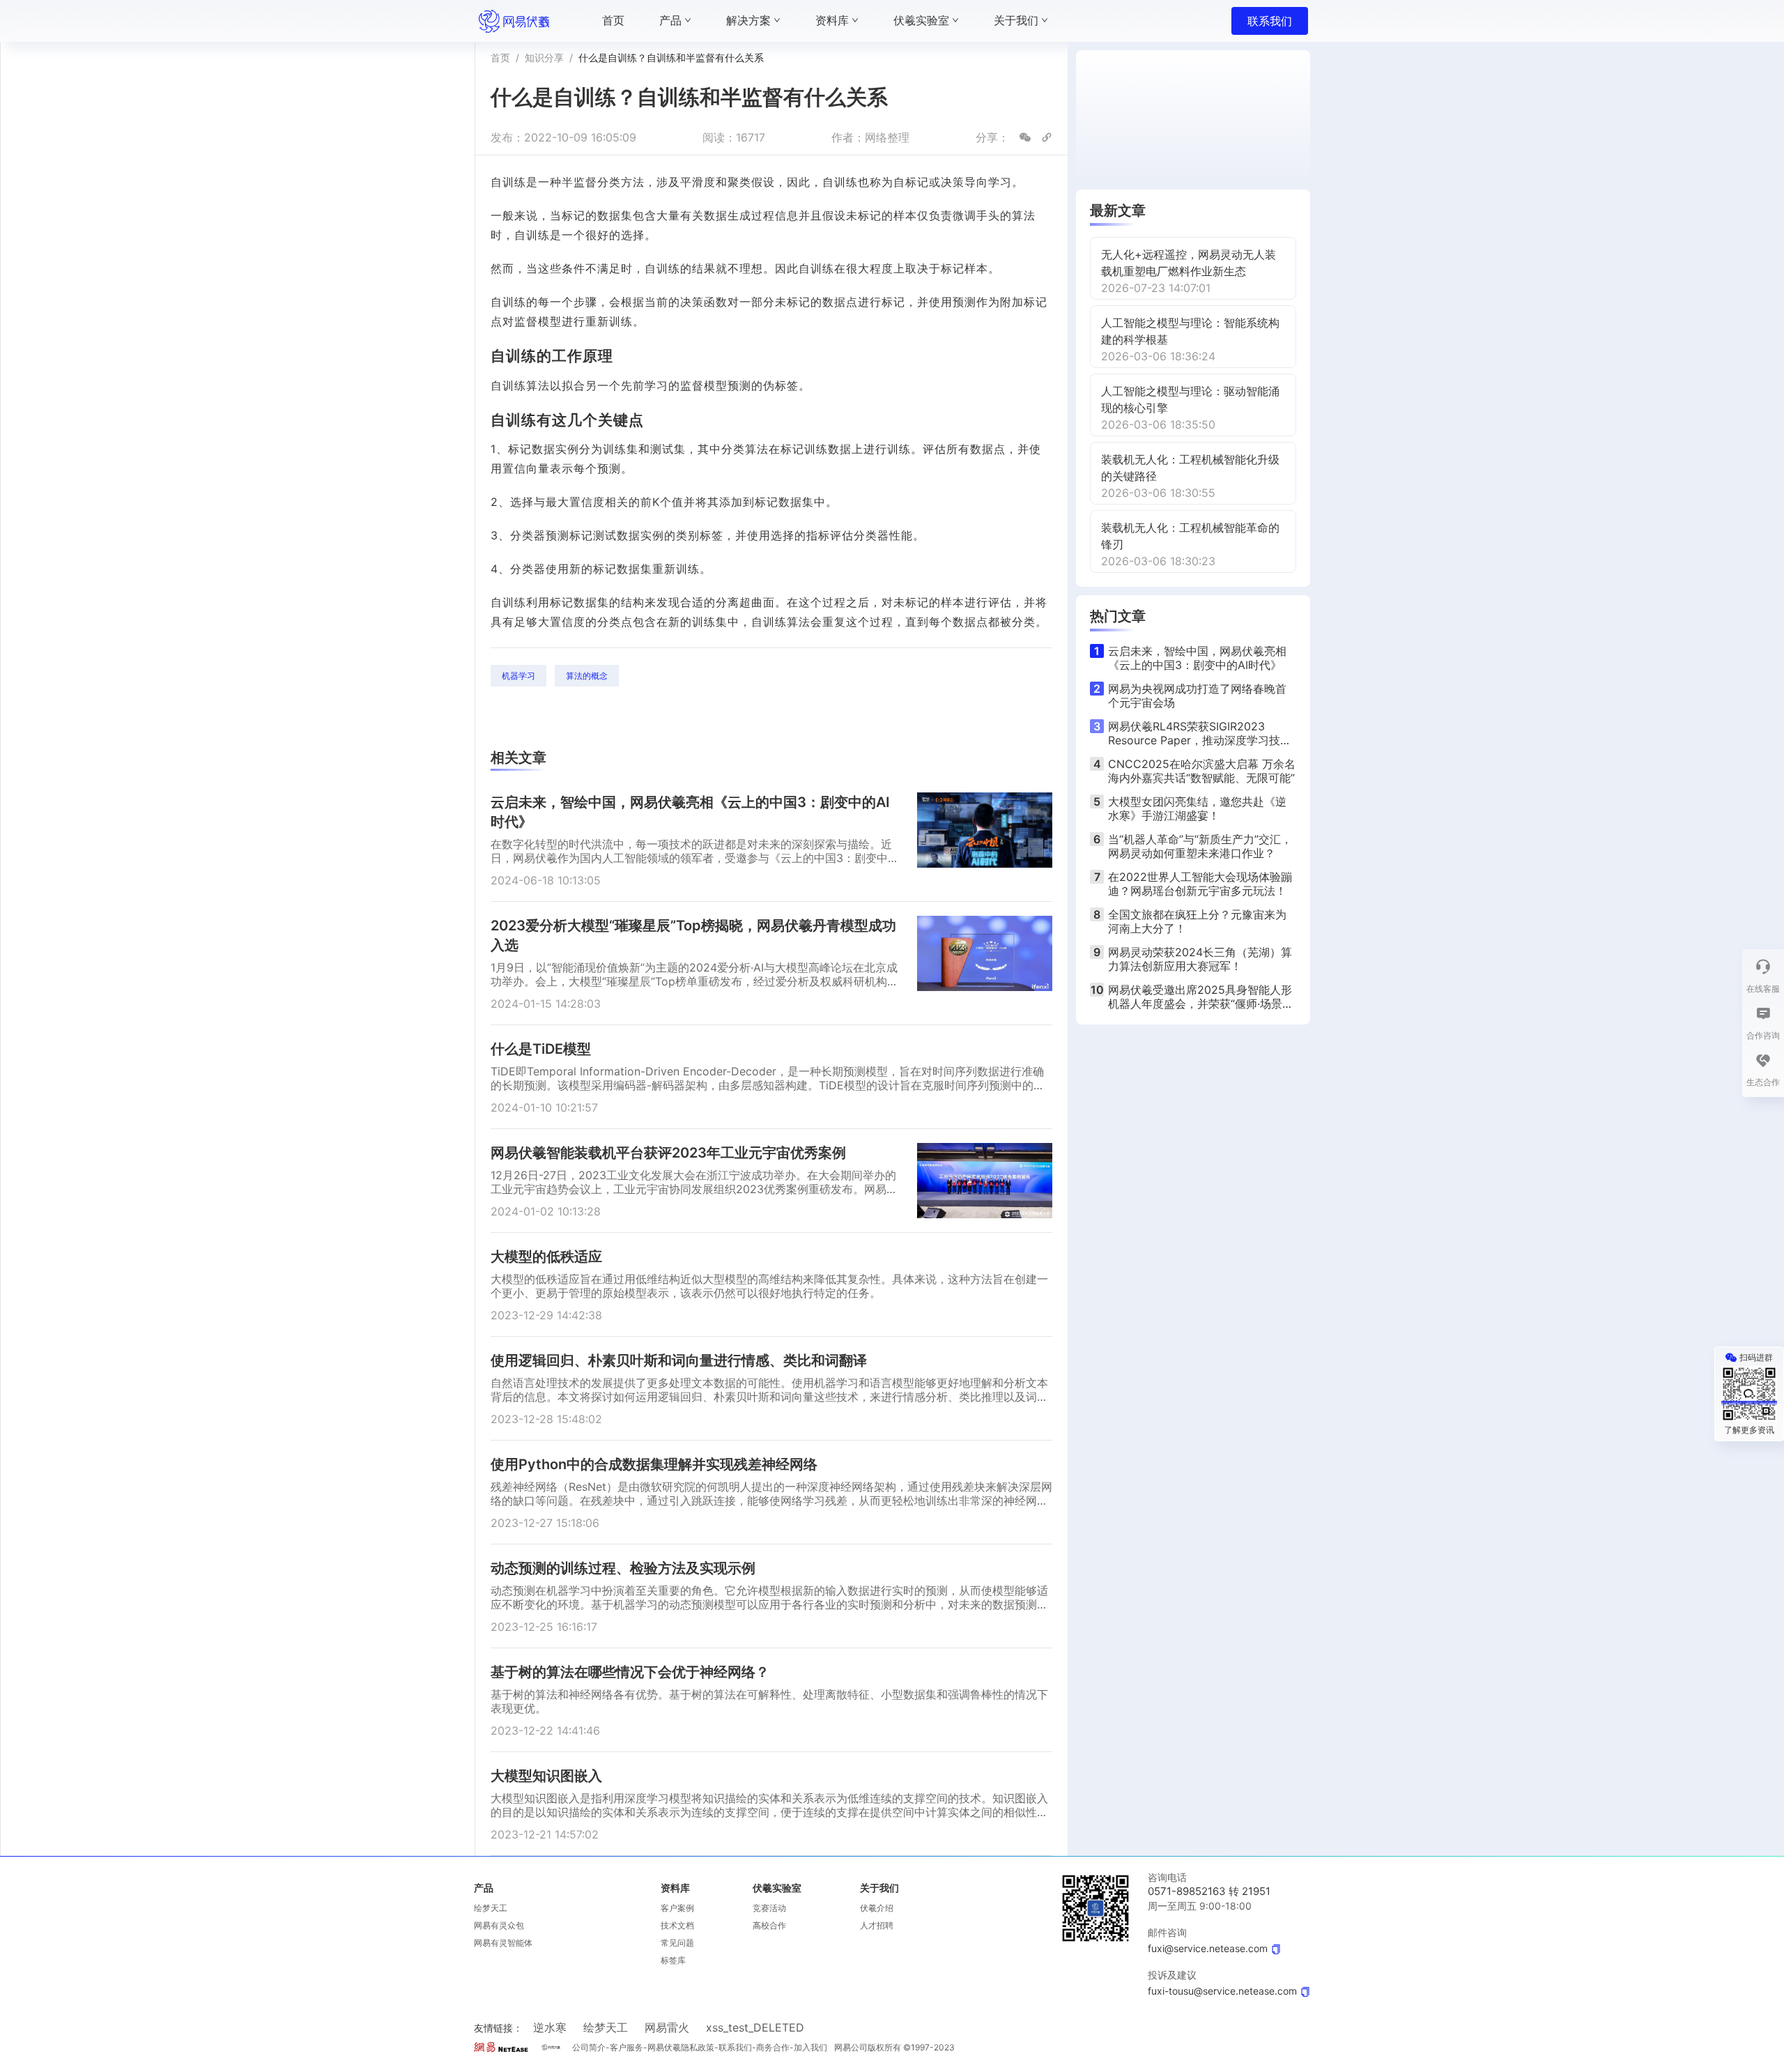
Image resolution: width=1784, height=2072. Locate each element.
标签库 (673, 1960)
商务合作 (773, 2047)
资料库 (675, 1888)
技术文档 (677, 1925)
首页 (500, 57)
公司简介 (589, 2047)
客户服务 (626, 2047)
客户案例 (677, 1908)
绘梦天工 (491, 1908)
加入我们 (810, 2047)
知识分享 (544, 57)
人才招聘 (877, 1925)
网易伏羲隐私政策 (681, 2047)
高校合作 (769, 1925)
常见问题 (677, 1943)
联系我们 (1270, 21)
